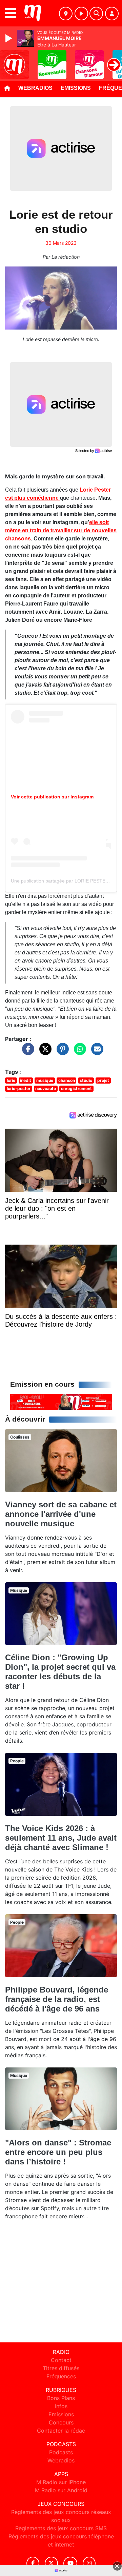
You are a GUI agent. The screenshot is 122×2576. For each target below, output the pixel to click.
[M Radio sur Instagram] (89, 2563)
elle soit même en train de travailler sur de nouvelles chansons (61, 530)
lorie (11, 1080)
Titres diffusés (61, 2368)
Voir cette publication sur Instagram (52, 797)
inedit (26, 1080)
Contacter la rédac (61, 2431)
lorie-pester (19, 1088)
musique (45, 1080)
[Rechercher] (96, 14)
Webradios (35, 88)
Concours (61, 2422)
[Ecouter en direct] (81, 14)
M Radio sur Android (61, 2490)
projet (103, 1080)
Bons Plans (61, 2398)
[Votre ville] (66, 14)
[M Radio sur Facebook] (33, 2563)
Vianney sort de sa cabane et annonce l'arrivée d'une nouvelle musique (61, 1514)
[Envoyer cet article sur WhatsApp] (78, 1052)
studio (86, 1080)
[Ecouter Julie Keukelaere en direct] (61, 1402)
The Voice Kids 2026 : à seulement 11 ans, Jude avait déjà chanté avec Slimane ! (61, 1838)
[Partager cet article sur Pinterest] (61, 1052)
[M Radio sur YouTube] (70, 2563)
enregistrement (76, 1088)
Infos (61, 2406)
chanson (67, 1080)
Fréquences (61, 2376)
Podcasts (61, 2452)
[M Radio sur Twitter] (51, 2563)
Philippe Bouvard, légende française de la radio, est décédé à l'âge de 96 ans (57, 1999)
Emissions (76, 88)
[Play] (9, 38)
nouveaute (46, 1088)
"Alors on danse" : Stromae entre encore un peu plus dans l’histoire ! (58, 2152)
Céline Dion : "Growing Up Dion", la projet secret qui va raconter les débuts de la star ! (60, 1672)
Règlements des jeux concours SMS (61, 2528)
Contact (61, 2360)
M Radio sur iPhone (61, 2482)
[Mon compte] (112, 14)
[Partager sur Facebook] (26, 1052)
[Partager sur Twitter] (44, 1052)
